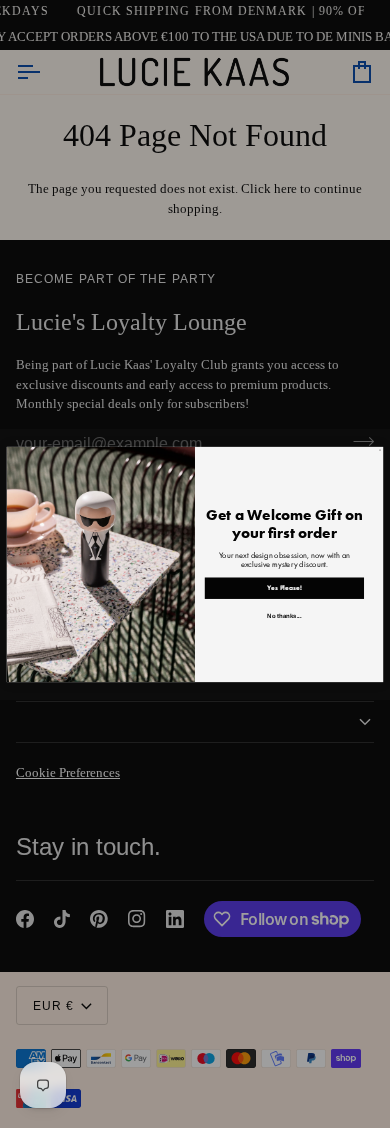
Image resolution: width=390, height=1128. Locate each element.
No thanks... (284, 615)
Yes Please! (284, 587)
